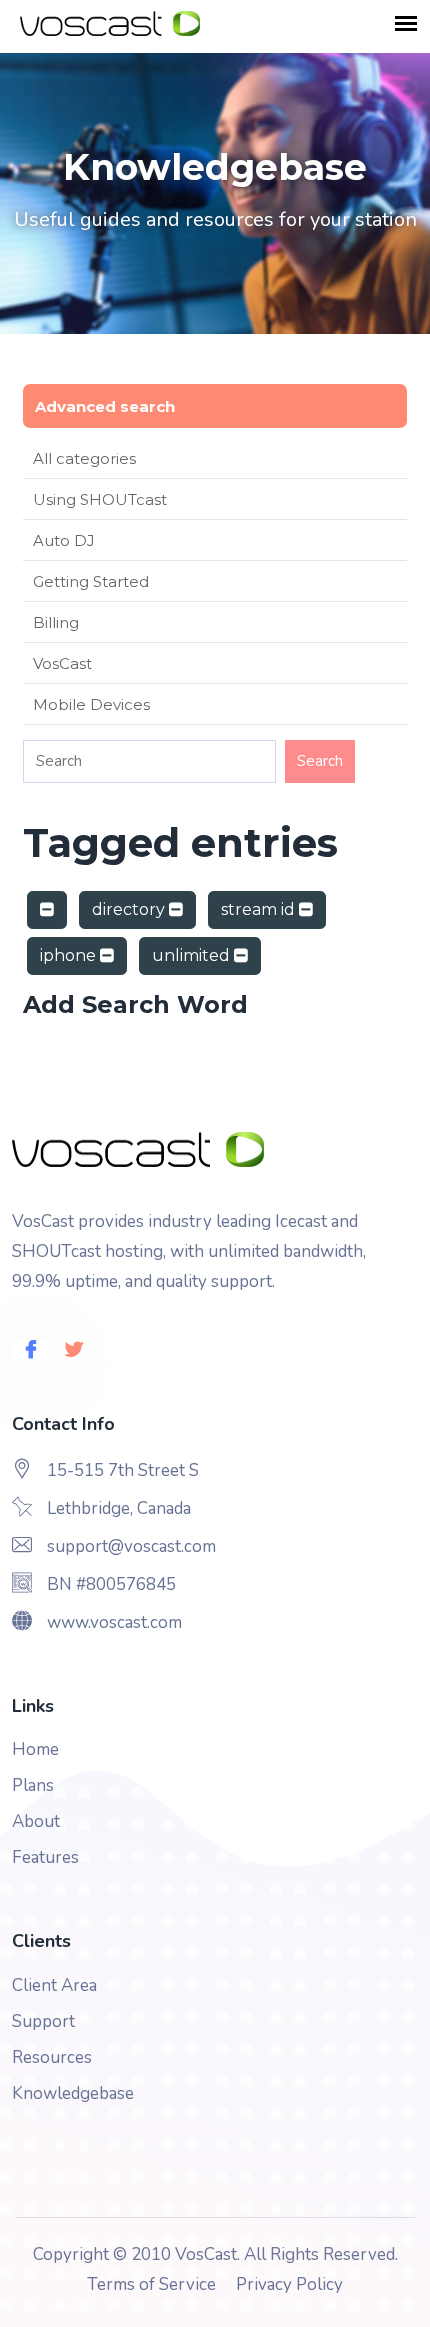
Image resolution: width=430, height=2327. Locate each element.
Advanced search (105, 406)
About (36, 1821)
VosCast (62, 663)
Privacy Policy (289, 2284)
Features (45, 1857)
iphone (70, 955)
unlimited (193, 955)
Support (43, 2021)
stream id (260, 909)
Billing (56, 622)
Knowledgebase (73, 2093)
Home (35, 1749)
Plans (33, 1785)
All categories (84, 458)
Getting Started (91, 581)
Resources (52, 2057)
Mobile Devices (91, 704)
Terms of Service (151, 2284)
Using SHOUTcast (100, 499)
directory (130, 909)
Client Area (54, 1985)
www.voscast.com (114, 1622)
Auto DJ (64, 540)
